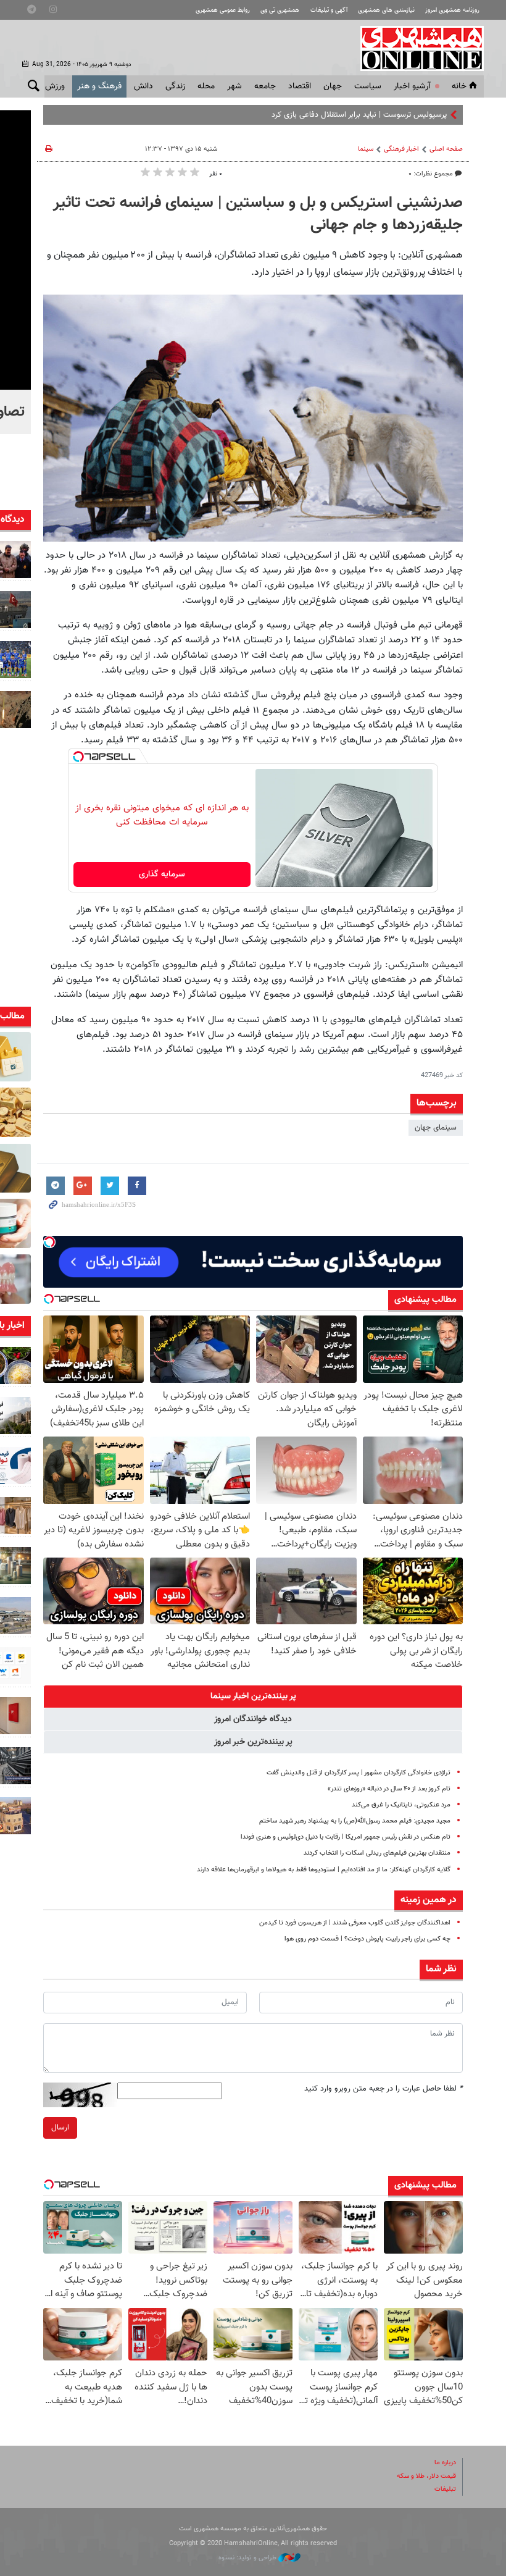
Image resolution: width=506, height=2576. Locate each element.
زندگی (175, 86)
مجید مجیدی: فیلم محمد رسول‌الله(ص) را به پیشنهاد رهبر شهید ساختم (355, 1821)
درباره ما (445, 2463)
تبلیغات (445, 2489)
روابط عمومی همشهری (223, 10)
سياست (368, 86)
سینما (366, 149)
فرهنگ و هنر (99, 86)
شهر (234, 86)
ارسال (60, 2128)
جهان (333, 86)
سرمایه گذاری (162, 875)
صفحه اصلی (446, 149)
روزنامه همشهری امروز (452, 10)
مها (442, 115)
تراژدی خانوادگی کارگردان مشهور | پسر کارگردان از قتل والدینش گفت (359, 1773)
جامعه (265, 86)
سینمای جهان (436, 1128)
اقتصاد (300, 86)
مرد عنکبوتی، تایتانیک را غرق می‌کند (401, 1805)
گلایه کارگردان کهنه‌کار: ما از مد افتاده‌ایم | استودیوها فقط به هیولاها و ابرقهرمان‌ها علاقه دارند (324, 1870)
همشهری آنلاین (416, 48)
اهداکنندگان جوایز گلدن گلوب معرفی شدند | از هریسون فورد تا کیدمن (355, 1923)
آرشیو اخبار (412, 86)
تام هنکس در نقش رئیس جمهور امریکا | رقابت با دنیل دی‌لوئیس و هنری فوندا (346, 1837)
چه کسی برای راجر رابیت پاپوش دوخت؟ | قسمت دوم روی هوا (367, 1939)
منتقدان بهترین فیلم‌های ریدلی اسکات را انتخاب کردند (377, 1853)
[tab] (253, 1697)
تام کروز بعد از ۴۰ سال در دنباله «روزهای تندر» (389, 1789)
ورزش (55, 86)
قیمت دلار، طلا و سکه (426, 2476)
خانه (459, 86)
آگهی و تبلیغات (329, 10)
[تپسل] (78, 757)
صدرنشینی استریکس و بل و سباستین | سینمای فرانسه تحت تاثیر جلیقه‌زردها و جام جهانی (258, 214)
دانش (143, 86)
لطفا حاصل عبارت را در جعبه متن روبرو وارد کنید (384, 2089)
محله (206, 86)
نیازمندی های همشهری (386, 10)
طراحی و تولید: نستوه (248, 2558)
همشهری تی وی (280, 10)
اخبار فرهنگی (401, 149)
